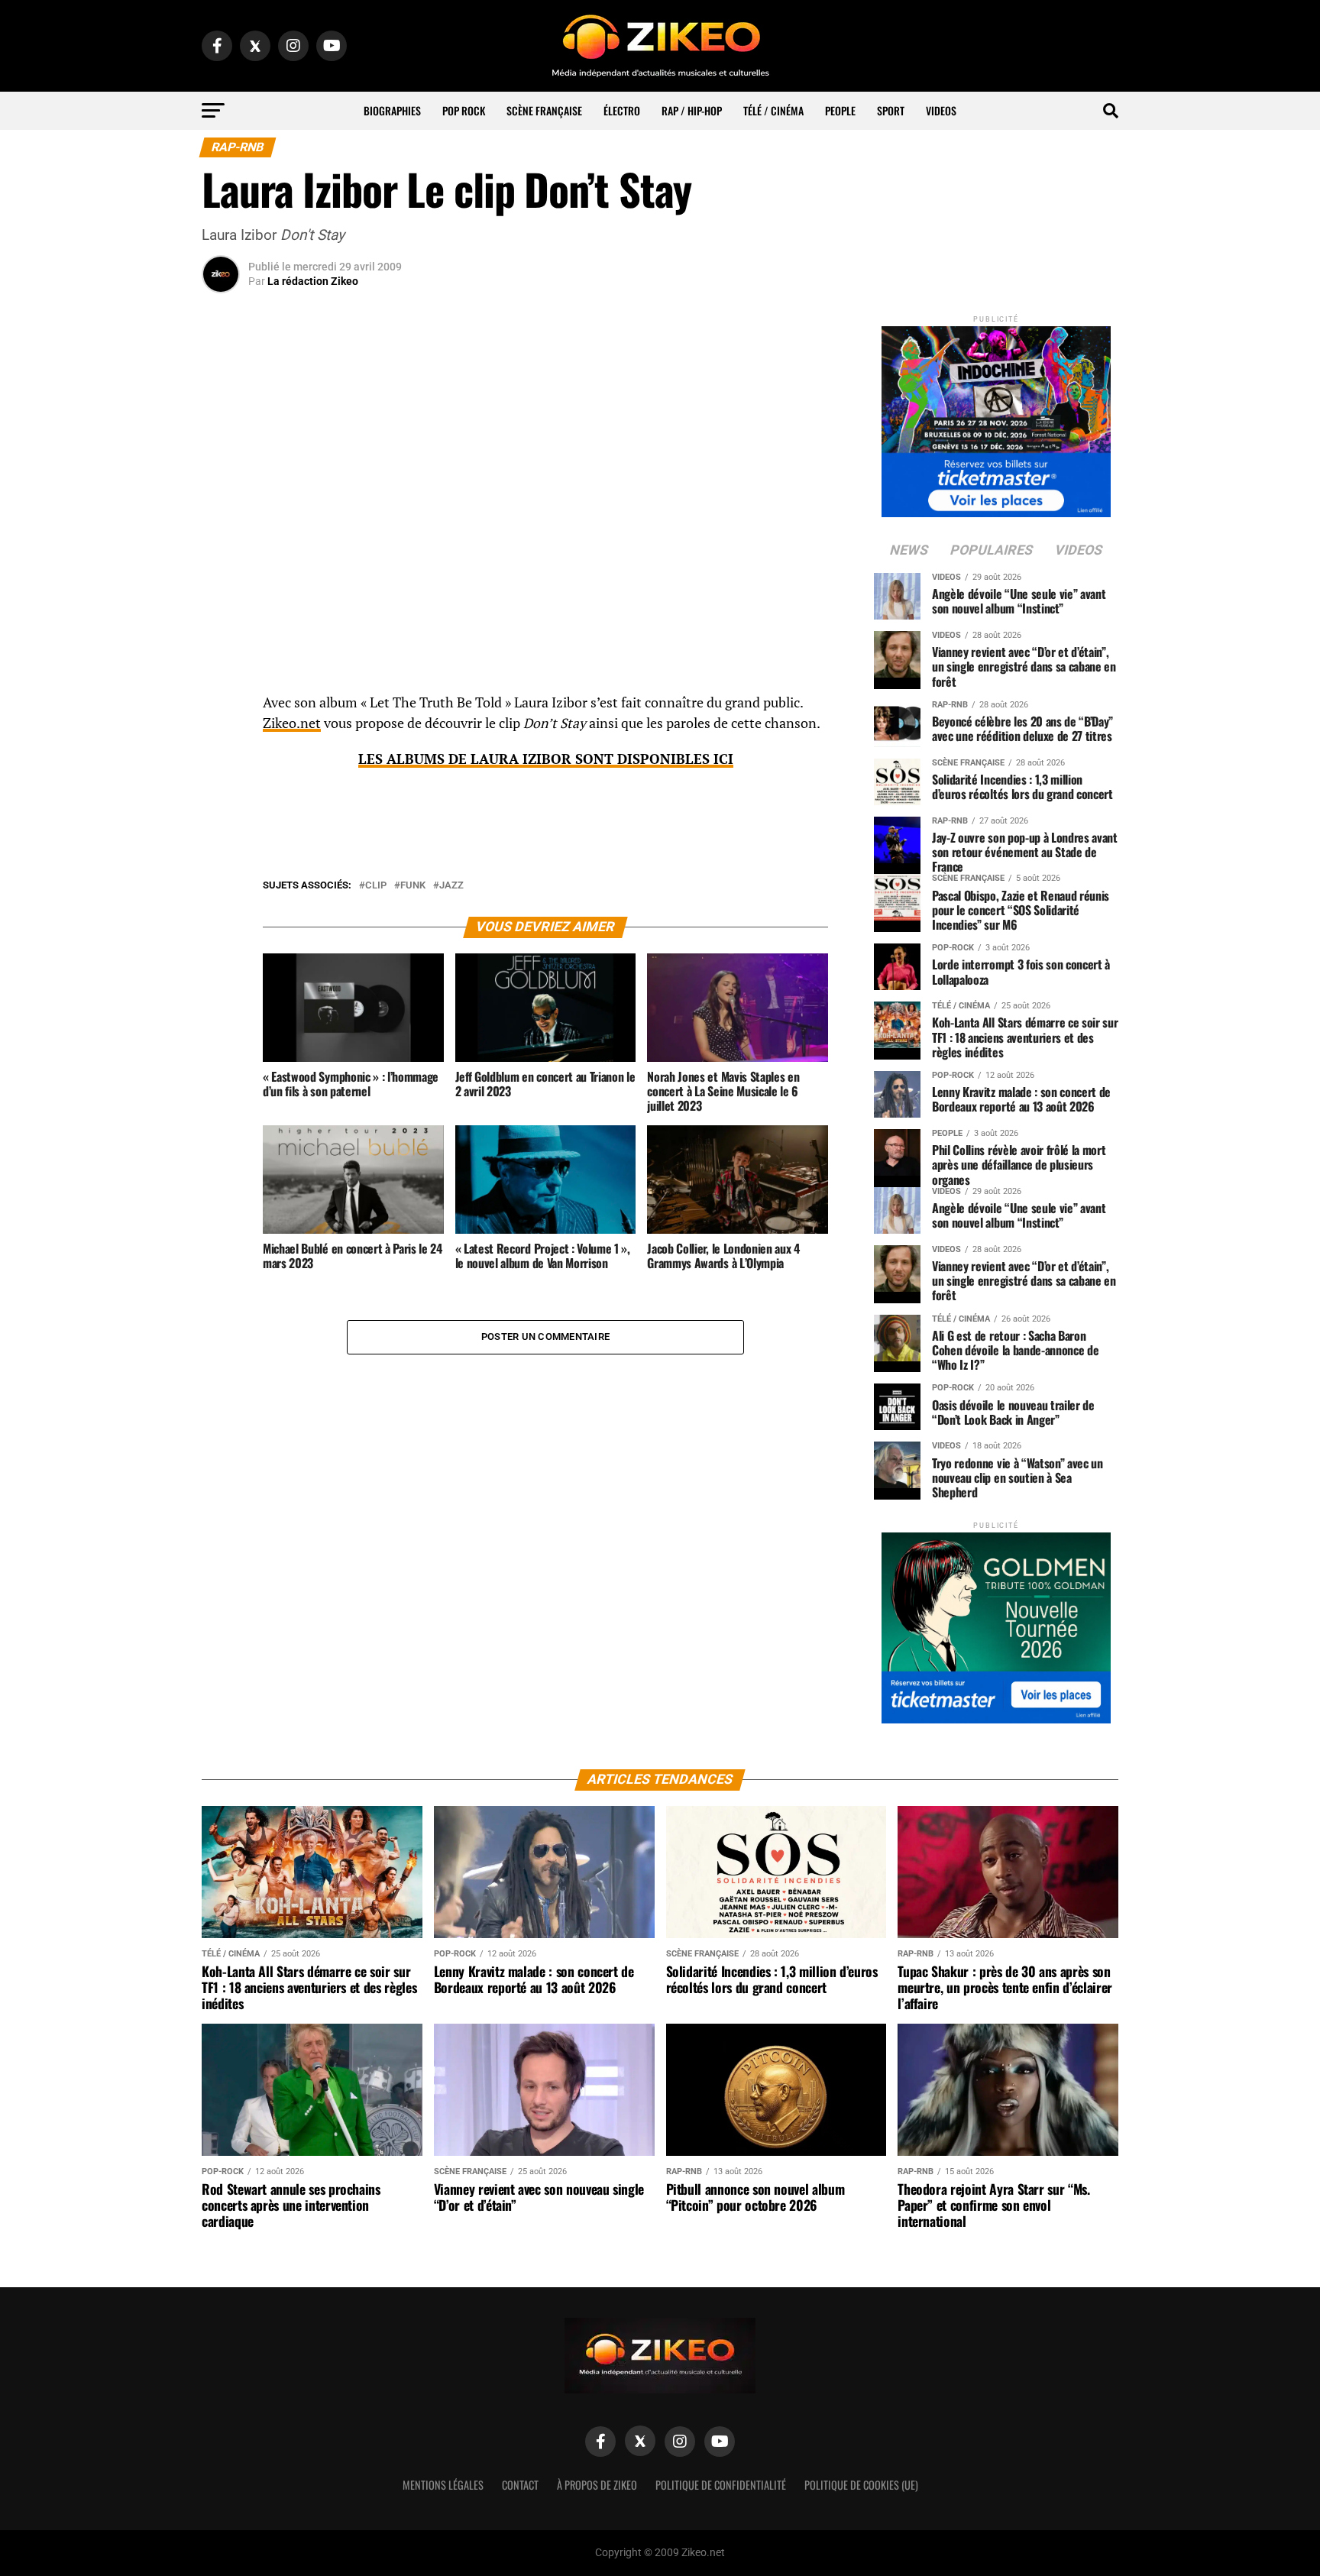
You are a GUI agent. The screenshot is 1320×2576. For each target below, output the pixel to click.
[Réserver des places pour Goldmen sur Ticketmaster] (996, 1623)
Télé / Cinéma (773, 110)
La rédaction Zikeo (313, 281)
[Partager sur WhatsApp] (221, 744)
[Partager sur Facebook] (221, 707)
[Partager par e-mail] (221, 817)
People (840, 110)
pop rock (464, 110)
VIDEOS (941, 110)
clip (376, 886)
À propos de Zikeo (597, 2485)
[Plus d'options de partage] (221, 854)
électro (622, 110)
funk (413, 886)
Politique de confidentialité (721, 2485)
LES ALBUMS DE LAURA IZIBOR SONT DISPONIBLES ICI (546, 759)
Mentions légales (443, 2485)
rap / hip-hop (692, 110)
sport (891, 110)
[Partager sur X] (221, 781)
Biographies (392, 110)
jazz (451, 886)
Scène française (544, 110)
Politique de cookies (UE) (861, 2485)
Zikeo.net (292, 723)
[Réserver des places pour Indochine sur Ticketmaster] (996, 417)
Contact (520, 2485)
